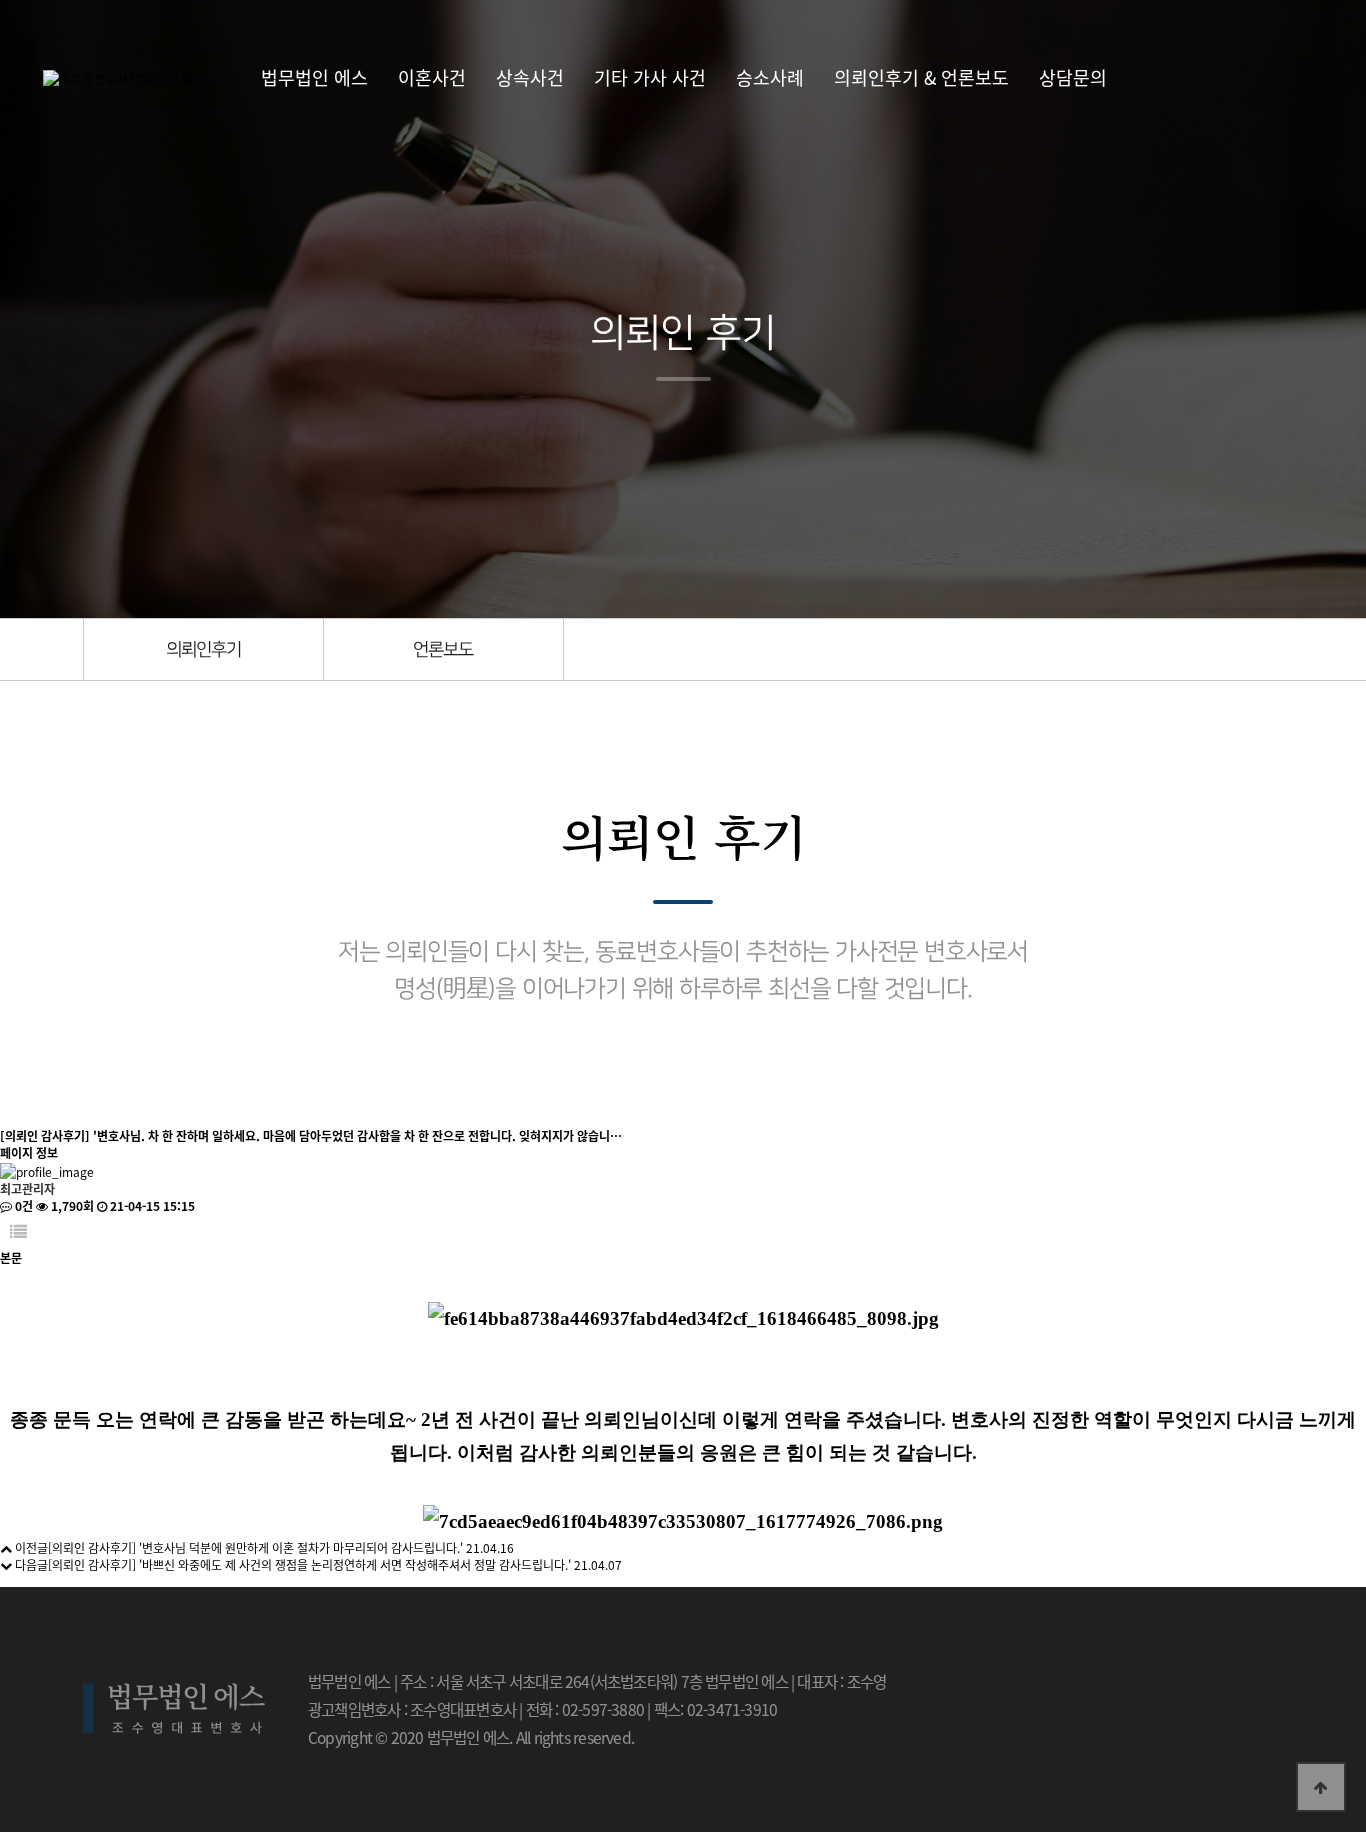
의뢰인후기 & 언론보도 (921, 77)
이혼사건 (432, 77)
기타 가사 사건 (650, 77)
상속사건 (530, 77)
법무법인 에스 (314, 77)
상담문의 (1073, 77)
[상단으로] (1321, 1787)
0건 (22, 1205)
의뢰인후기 (204, 649)
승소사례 (770, 77)
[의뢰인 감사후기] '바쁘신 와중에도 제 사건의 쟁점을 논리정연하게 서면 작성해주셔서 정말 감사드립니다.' (309, 1564)
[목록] (18, 1231)
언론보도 (443, 649)
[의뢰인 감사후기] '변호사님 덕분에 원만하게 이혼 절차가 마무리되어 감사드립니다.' (255, 1547)
